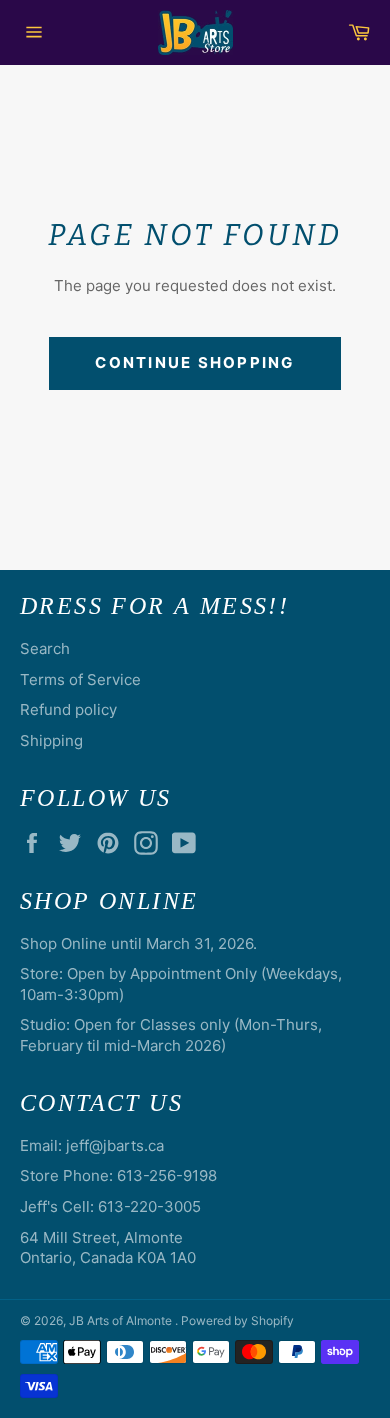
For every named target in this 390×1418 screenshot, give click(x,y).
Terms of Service (80, 679)
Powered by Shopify (237, 1320)
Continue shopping (194, 362)
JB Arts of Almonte (122, 1320)
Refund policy (68, 709)
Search (45, 648)
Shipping (51, 740)
